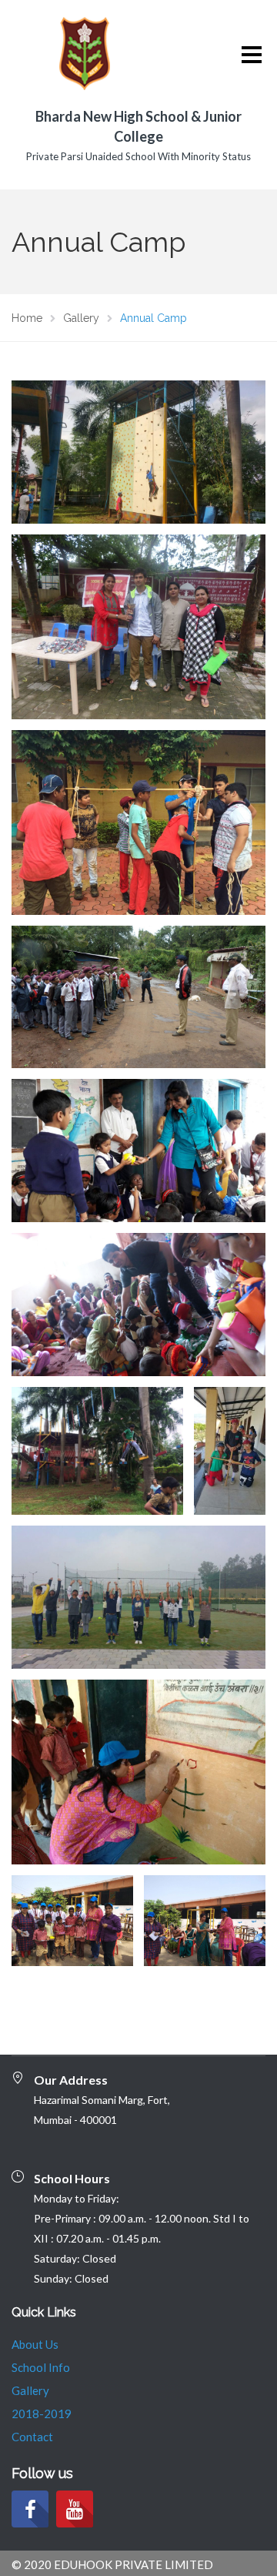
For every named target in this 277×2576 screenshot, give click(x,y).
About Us (35, 2344)
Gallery (30, 2390)
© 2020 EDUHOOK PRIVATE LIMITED (112, 2564)
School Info (41, 2367)
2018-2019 (42, 2414)
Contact (32, 2437)
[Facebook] (30, 2509)
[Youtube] (75, 2509)
